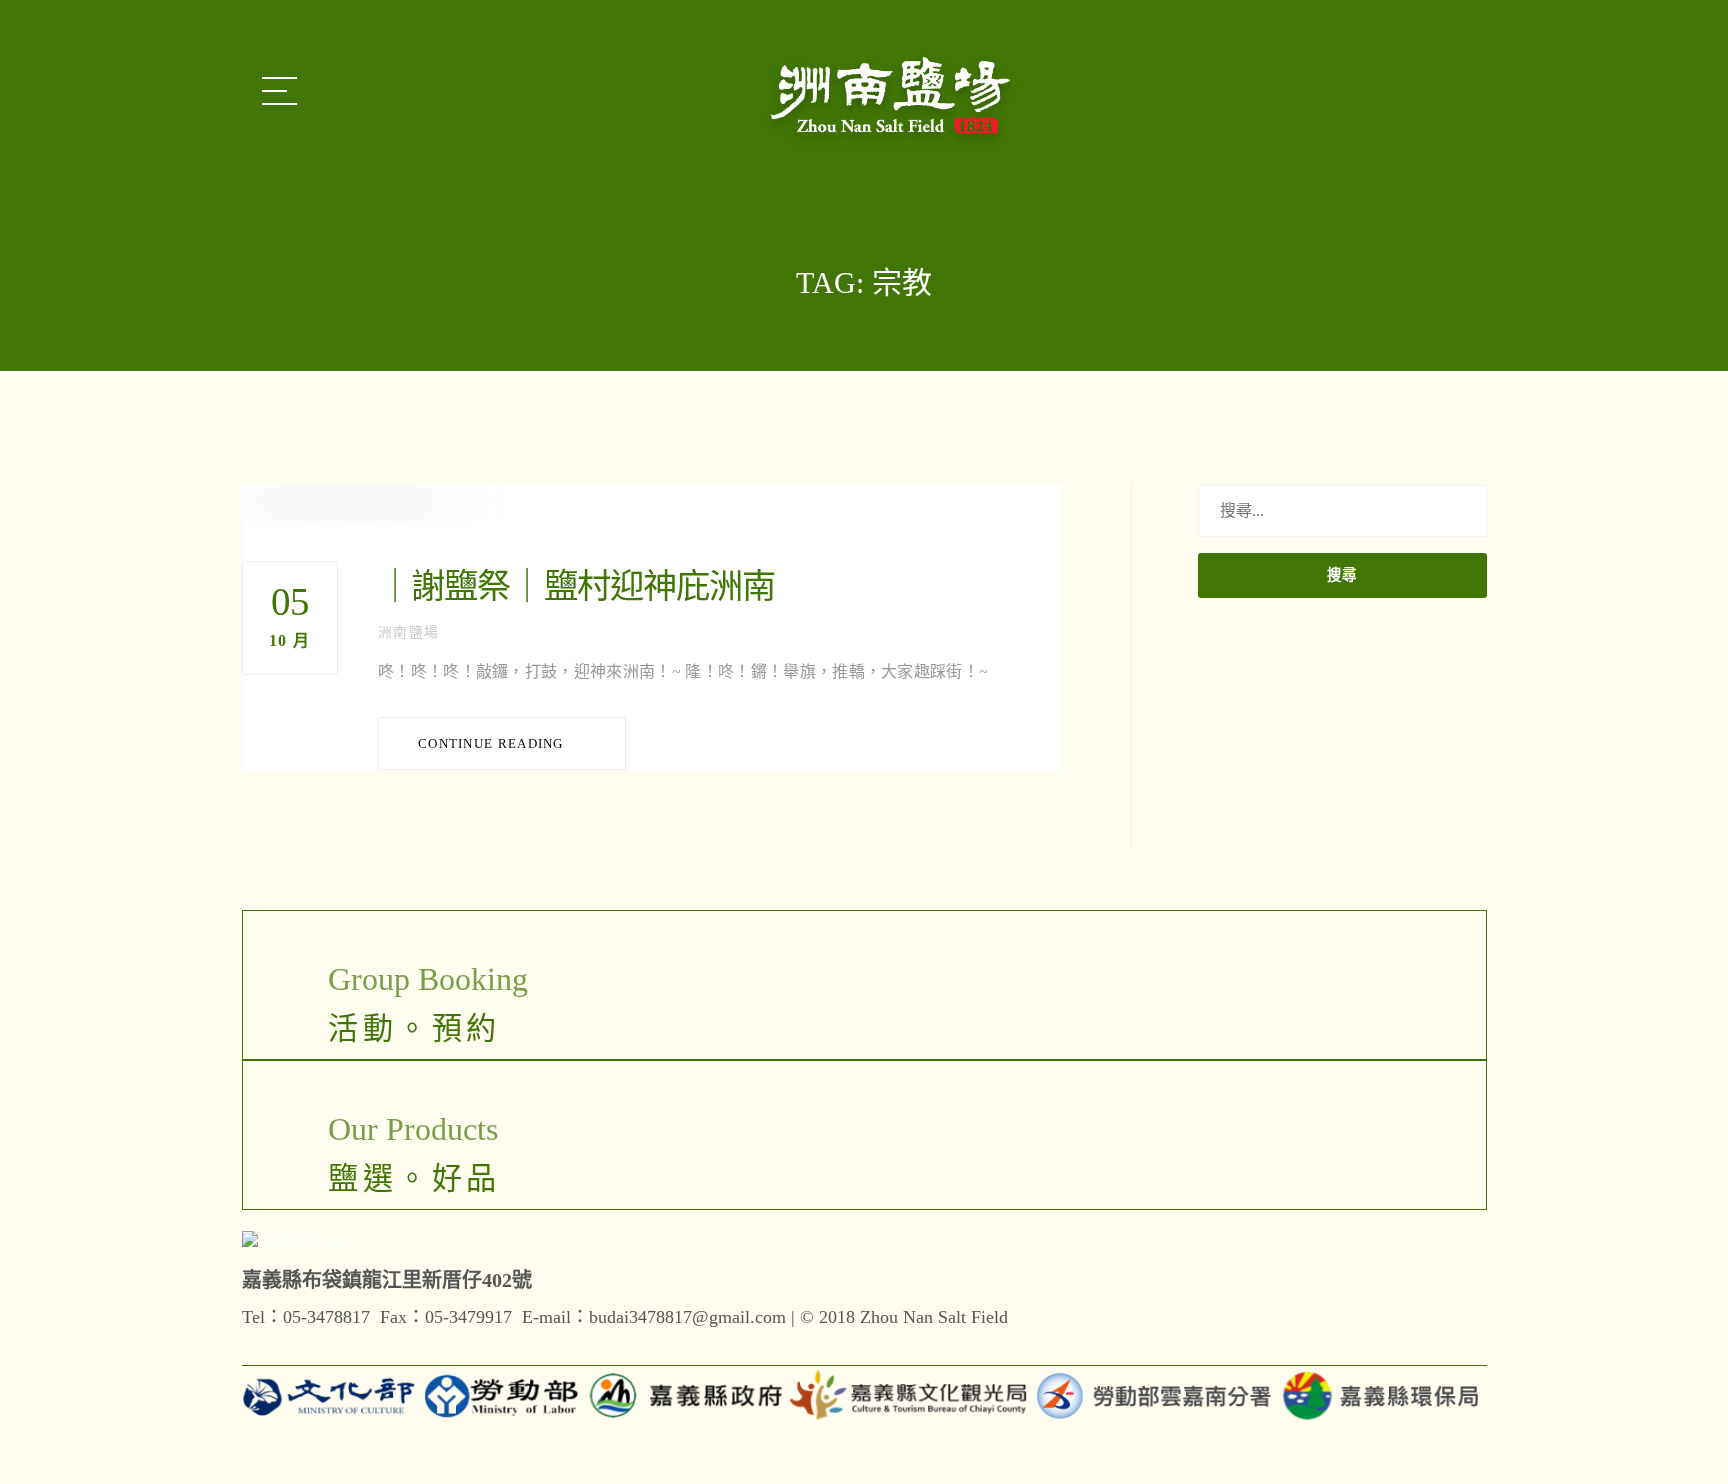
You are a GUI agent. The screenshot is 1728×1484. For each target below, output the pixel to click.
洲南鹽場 (409, 632)
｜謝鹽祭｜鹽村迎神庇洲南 (577, 586)
